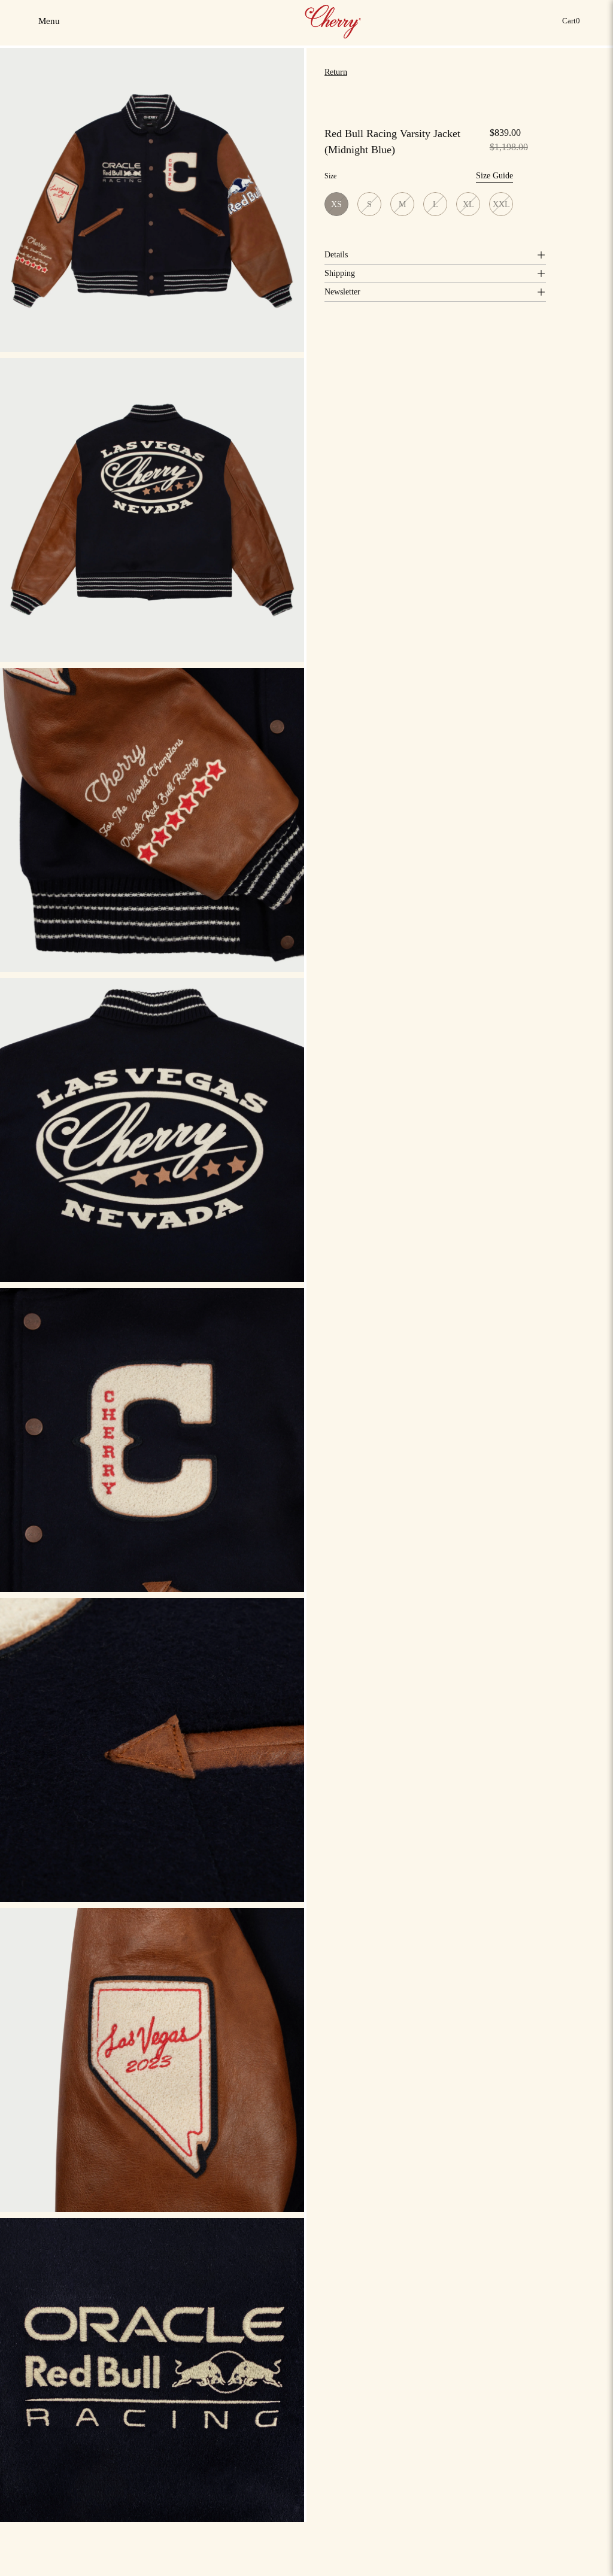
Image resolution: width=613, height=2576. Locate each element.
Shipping (340, 273)
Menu (50, 25)
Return (336, 72)
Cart (573, 24)
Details (336, 255)
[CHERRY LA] (334, 21)
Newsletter (342, 292)
